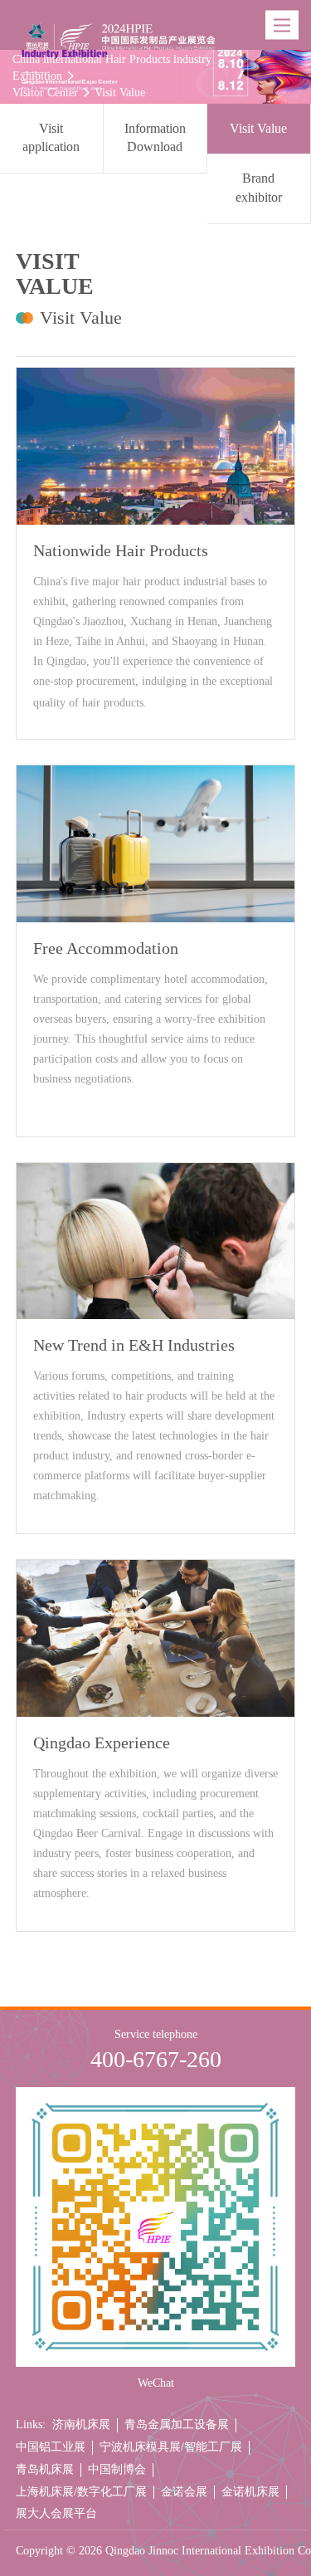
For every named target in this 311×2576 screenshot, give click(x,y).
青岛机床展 (45, 2469)
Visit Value (120, 93)
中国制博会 (117, 2469)
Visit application (51, 138)
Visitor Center (45, 93)
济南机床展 (81, 2424)
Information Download (155, 138)
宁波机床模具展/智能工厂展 (171, 2447)
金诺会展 (184, 2492)
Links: (31, 2424)
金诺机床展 (250, 2492)
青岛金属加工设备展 (177, 2424)
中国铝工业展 (51, 2447)
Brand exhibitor (259, 188)
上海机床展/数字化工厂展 (81, 2492)
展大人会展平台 (56, 2513)
